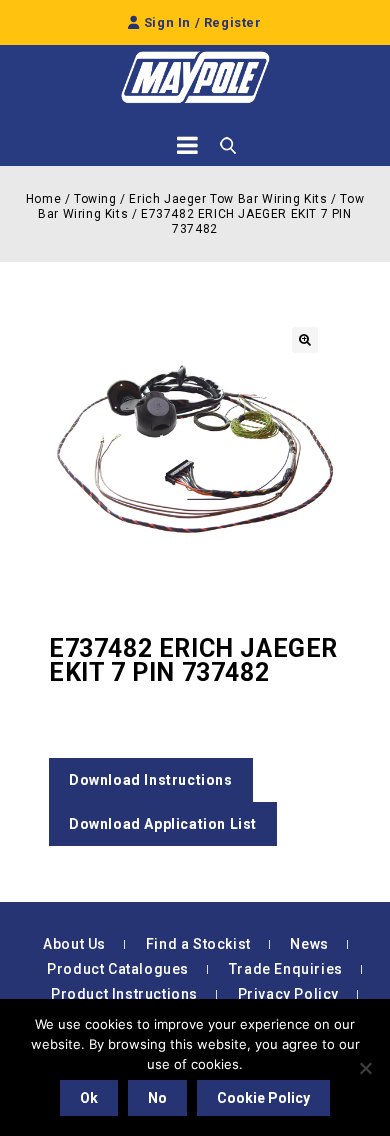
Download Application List (163, 824)
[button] (305, 340)
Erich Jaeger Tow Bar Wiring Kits (228, 199)
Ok (89, 1098)
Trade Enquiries (286, 969)
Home (43, 199)
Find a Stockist (198, 944)
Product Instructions (124, 994)
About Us (74, 944)
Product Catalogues (118, 969)
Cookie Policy (263, 1098)
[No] (365, 1068)
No (157, 1098)
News (309, 944)
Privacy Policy (288, 994)
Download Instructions (151, 780)
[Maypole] (195, 77)
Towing (95, 199)
